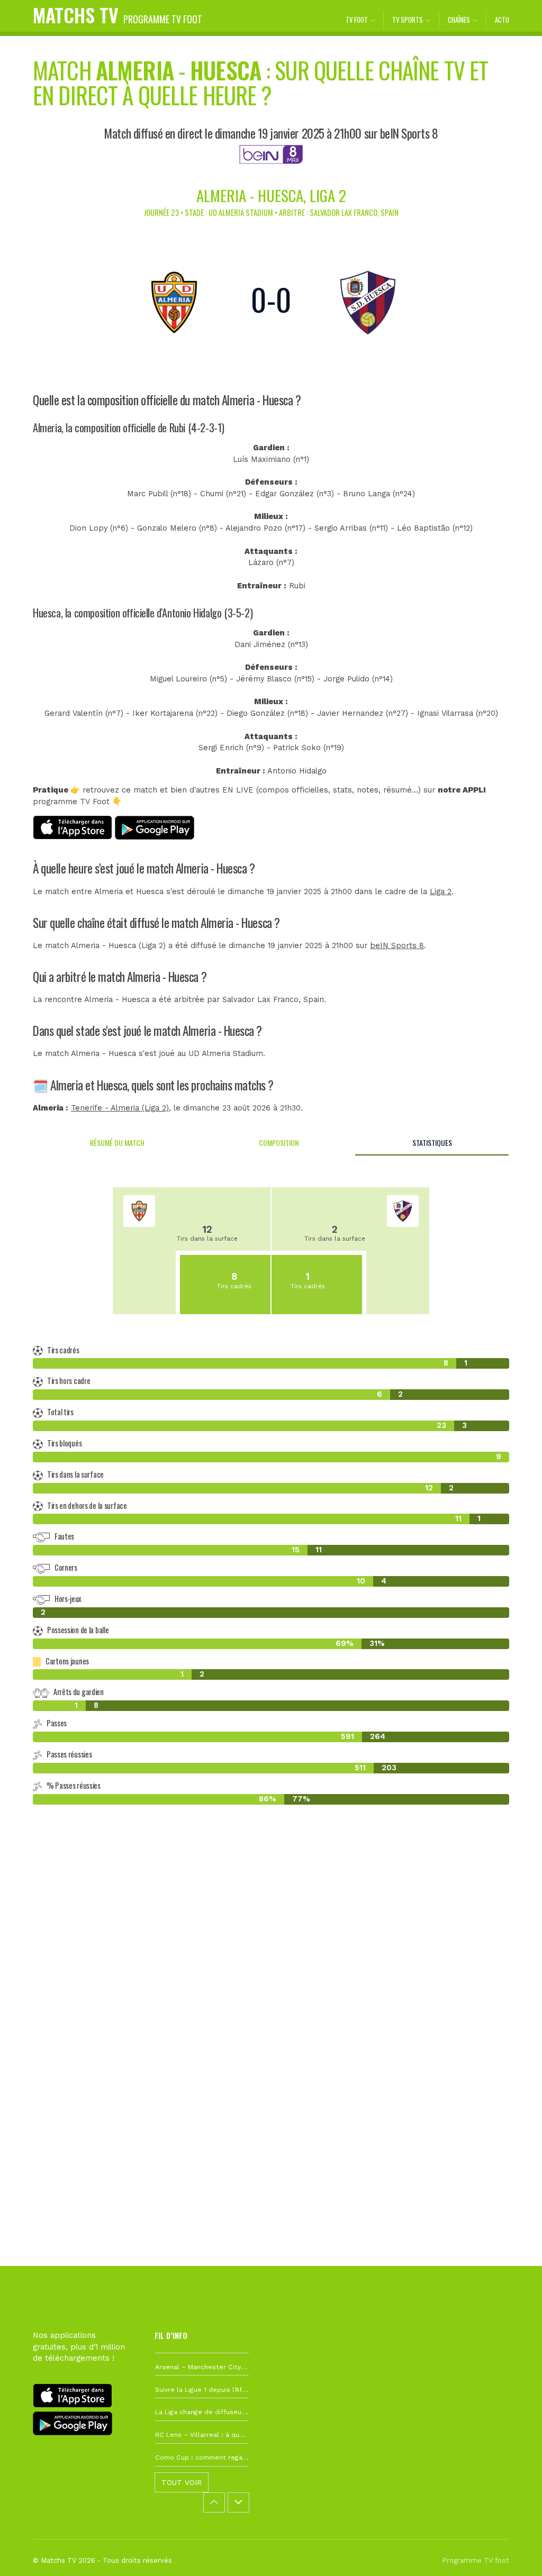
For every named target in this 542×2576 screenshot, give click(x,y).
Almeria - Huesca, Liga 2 (271, 195)
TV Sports (408, 20)
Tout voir (182, 2482)
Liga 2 (441, 892)
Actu (502, 20)
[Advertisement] (271, 1982)
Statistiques (432, 1143)
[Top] (513, 2553)
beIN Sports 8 (397, 946)
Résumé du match (117, 1143)
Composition (279, 1143)
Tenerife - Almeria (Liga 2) (120, 1108)
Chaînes (459, 20)
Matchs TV (118, 15)
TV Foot (357, 20)
